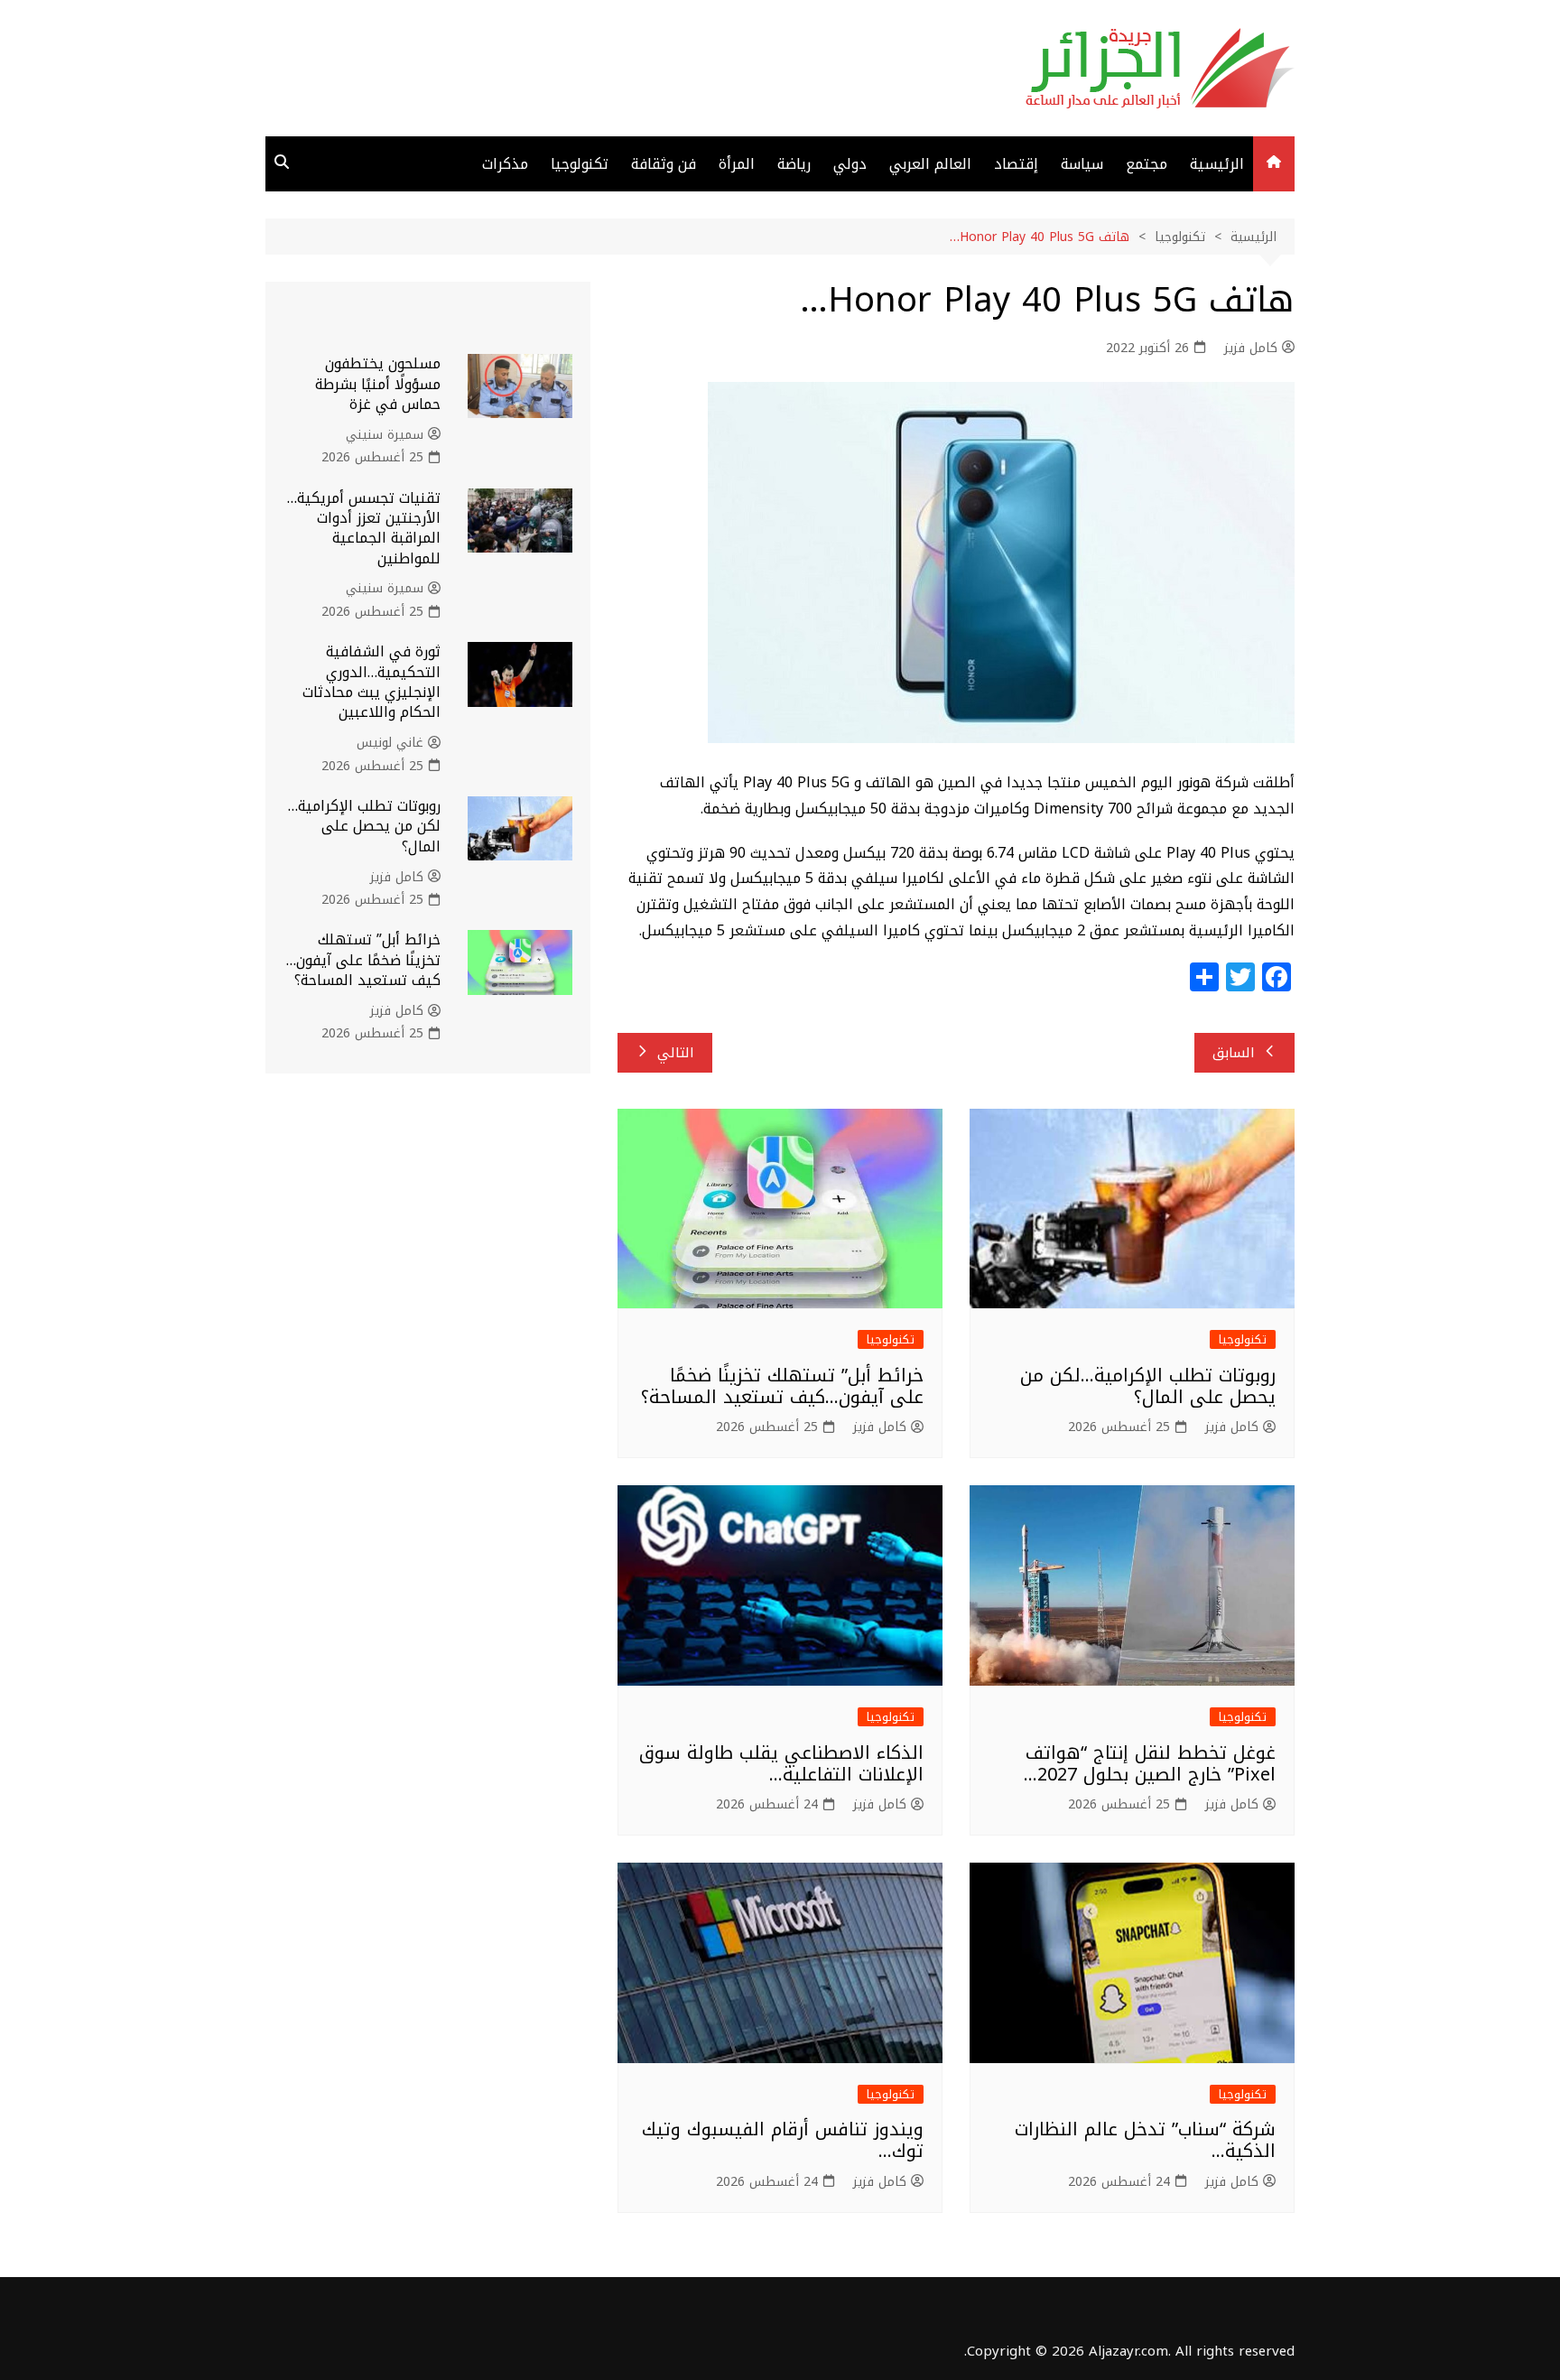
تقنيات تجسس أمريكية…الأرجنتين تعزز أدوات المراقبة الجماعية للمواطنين (364, 528)
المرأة (737, 164)
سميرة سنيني (385, 435)
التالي (676, 1053)
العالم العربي (930, 164)
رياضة (794, 164)
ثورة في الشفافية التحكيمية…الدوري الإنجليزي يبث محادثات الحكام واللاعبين (371, 682)
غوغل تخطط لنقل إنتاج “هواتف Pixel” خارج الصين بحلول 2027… (1150, 1763)
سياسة (1082, 164)
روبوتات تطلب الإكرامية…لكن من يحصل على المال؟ (1148, 1386)
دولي (850, 164)
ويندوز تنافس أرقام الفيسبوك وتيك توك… (783, 2140)
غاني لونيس (390, 743)
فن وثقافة (664, 164)
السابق (1234, 1053)
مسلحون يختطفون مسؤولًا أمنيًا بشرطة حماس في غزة (378, 384)
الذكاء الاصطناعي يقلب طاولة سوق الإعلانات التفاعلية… (781, 1763)
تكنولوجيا (580, 164)
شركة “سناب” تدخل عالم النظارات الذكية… (1145, 2140)
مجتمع (1147, 164)
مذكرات (505, 164)
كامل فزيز (1251, 349)
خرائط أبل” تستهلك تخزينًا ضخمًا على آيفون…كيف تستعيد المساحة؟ (782, 1386)
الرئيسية (1217, 164)
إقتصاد (1016, 164)
